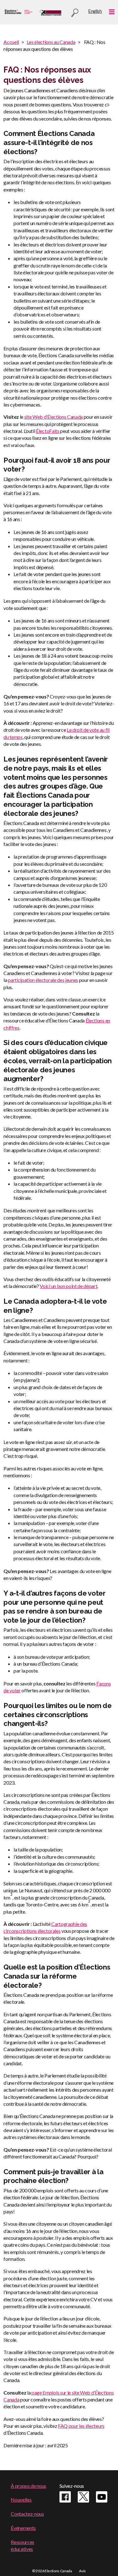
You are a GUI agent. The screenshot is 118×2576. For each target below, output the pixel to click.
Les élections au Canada (51, 42)
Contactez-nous (27, 2514)
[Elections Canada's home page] (50, 12)
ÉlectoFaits (48, 431)
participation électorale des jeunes (43, 980)
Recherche (75, 13)
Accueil (11, 42)
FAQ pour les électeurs (81, 2426)
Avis (82, 2571)
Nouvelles (21, 2500)
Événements (23, 2528)
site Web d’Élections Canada (53, 417)
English (95, 11)
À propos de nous (28, 2486)
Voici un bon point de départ (68, 1286)
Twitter (83, 2497)
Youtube (102, 2497)
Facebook (65, 2497)
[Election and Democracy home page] (18, 12)
